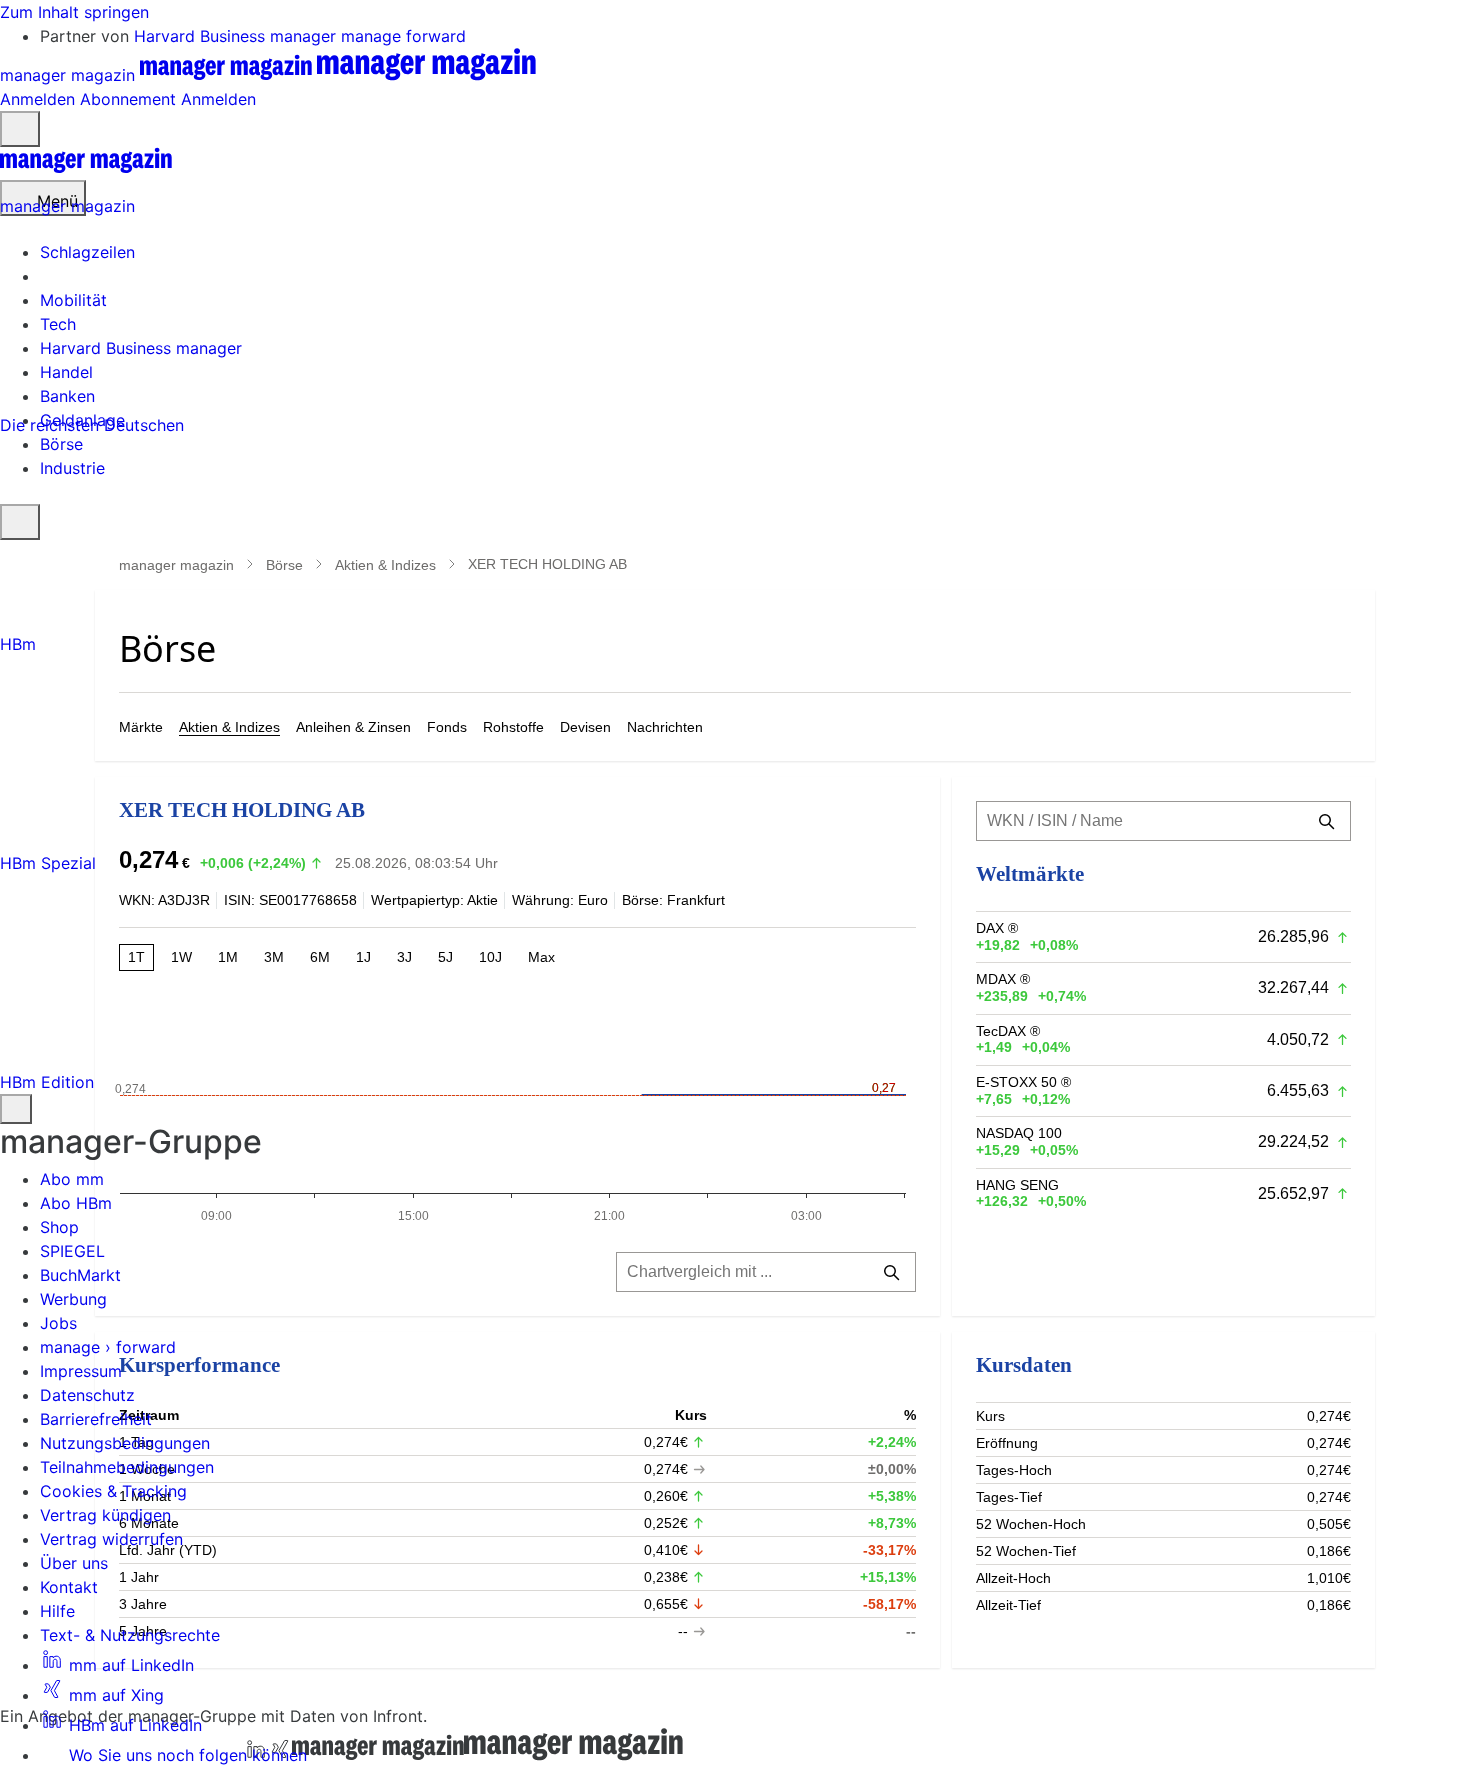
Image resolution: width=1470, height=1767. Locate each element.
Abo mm (72, 1179)
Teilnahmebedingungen (127, 1467)
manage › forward (108, 1347)
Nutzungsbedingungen (125, 1443)
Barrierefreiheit (96, 1419)
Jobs (58, 1323)
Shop (59, 1227)
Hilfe (57, 1611)
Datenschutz (87, 1395)
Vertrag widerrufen (111, 1539)
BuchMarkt (80, 1275)
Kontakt (69, 1587)
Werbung (73, 1299)
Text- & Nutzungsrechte (130, 1635)
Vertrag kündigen (105, 1515)
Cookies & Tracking (113, 1491)
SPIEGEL (72, 1251)
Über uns (74, 1563)
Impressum (81, 1371)
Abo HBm (76, 1203)
